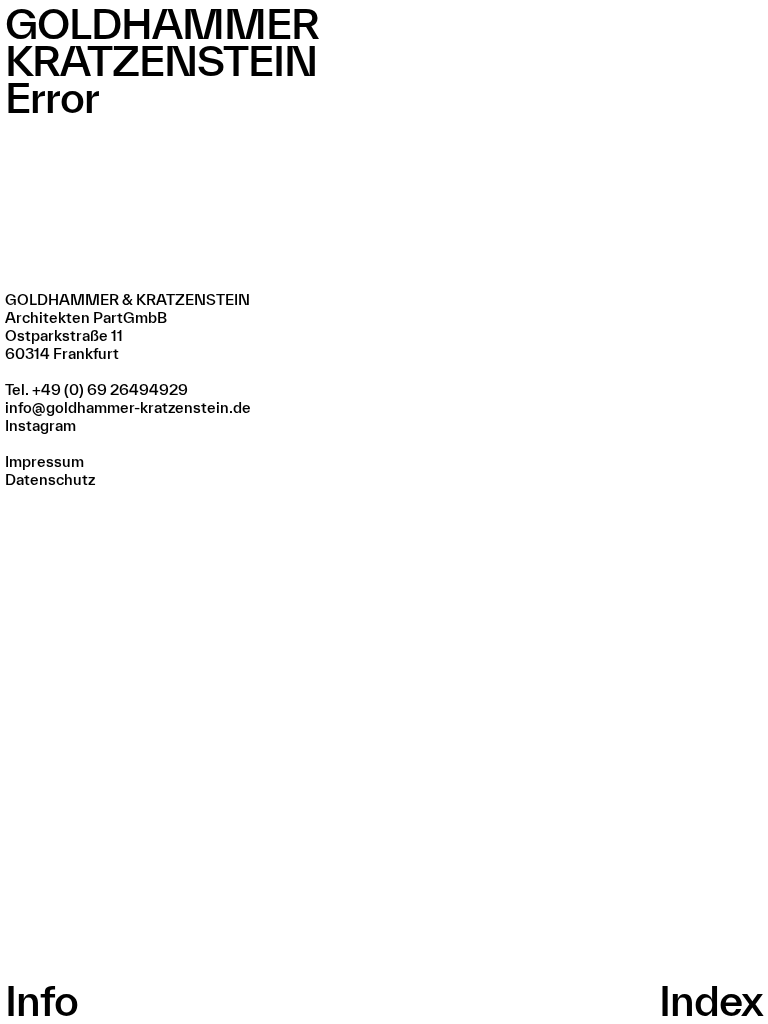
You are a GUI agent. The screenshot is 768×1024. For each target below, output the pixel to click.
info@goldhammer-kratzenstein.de (128, 407)
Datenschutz (50, 479)
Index (711, 1000)
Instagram (40, 425)
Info (41, 1000)
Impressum (44, 461)
